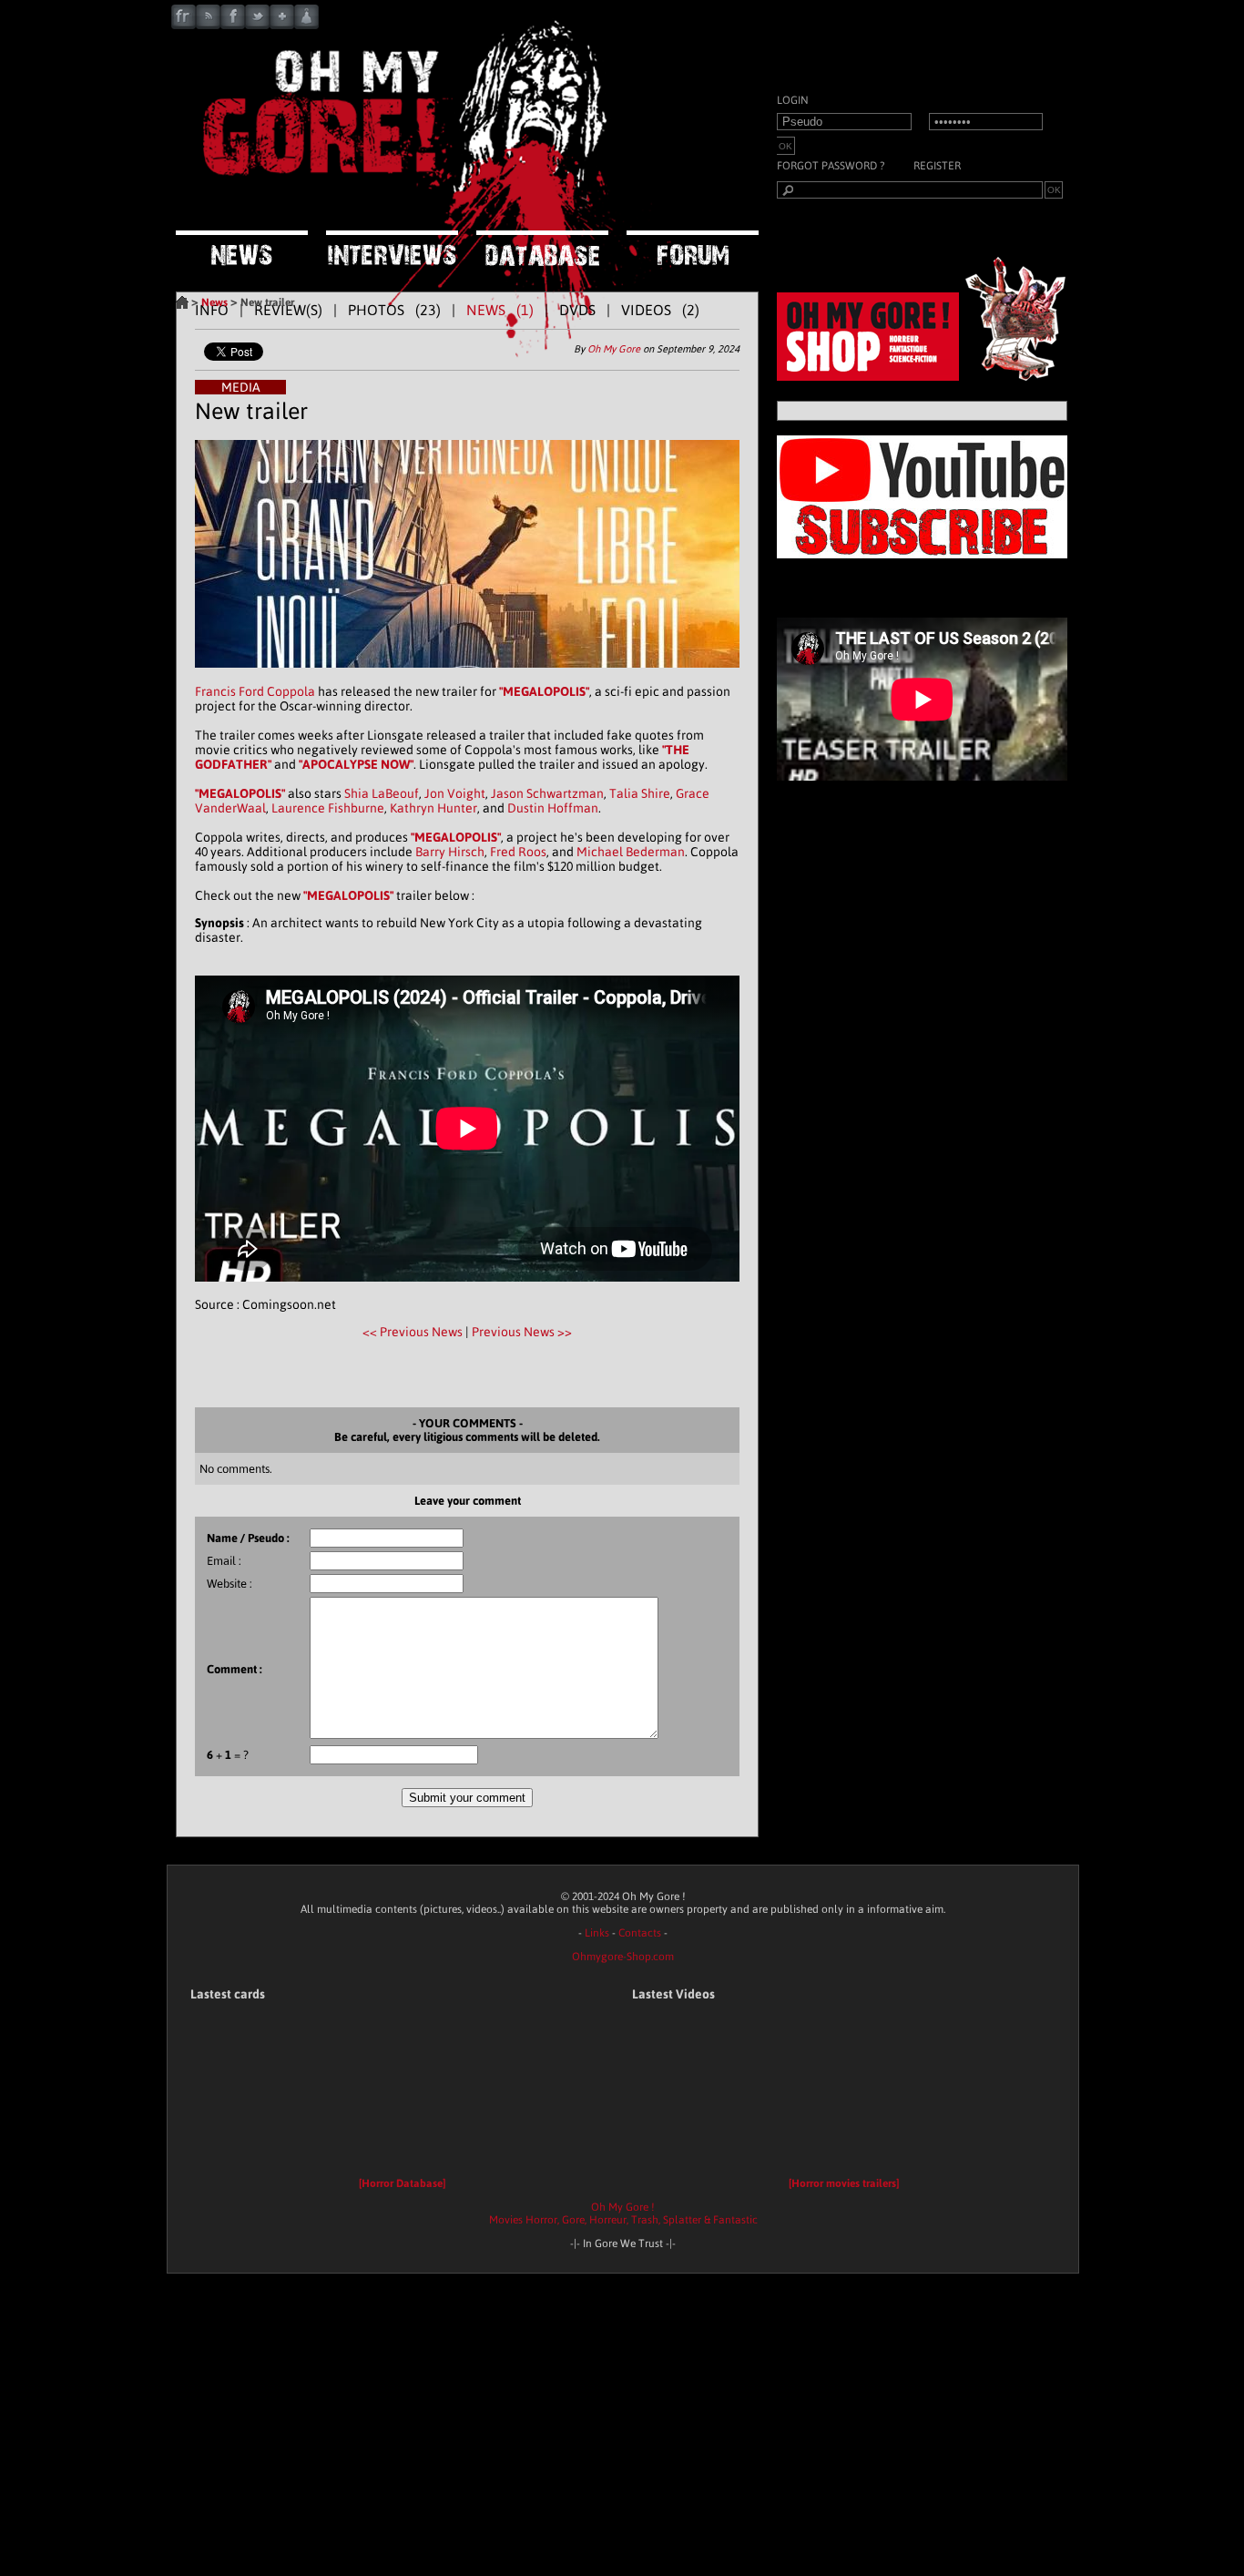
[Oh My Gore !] (182, 302)
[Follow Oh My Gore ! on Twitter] (257, 25)
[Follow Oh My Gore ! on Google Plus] (282, 25)
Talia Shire (640, 793)
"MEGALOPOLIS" (544, 691)
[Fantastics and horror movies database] (542, 250)
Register (937, 166)
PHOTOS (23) (394, 310)
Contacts (640, 1933)
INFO (212, 310)
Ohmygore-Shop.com (623, 1957)
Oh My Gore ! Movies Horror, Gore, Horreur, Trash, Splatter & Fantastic (623, 2213)
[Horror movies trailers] (844, 2183)
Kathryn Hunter (433, 808)
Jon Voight (455, 793)
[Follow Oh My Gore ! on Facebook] (233, 25)
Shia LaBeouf (382, 793)
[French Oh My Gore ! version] (184, 25)
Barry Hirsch (450, 852)
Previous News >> (522, 1332)
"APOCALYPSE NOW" (356, 764)
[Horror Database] (402, 2183)
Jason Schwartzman (547, 793)
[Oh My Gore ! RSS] (208, 25)
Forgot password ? (831, 166)
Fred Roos (518, 852)
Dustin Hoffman (553, 808)
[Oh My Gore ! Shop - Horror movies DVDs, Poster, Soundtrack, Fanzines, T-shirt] (927, 376)
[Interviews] (392, 250)
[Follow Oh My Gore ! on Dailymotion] (306, 25)
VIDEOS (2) (660, 310)
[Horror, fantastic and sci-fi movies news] (242, 250)
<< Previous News (414, 1332)
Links (597, 1933)
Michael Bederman (631, 852)
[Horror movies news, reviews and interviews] (403, 205)
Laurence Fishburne (328, 808)
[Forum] (693, 249)
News (214, 302)
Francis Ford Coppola (255, 691)
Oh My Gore (614, 349)
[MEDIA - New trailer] (467, 677)
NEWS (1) (500, 310)
